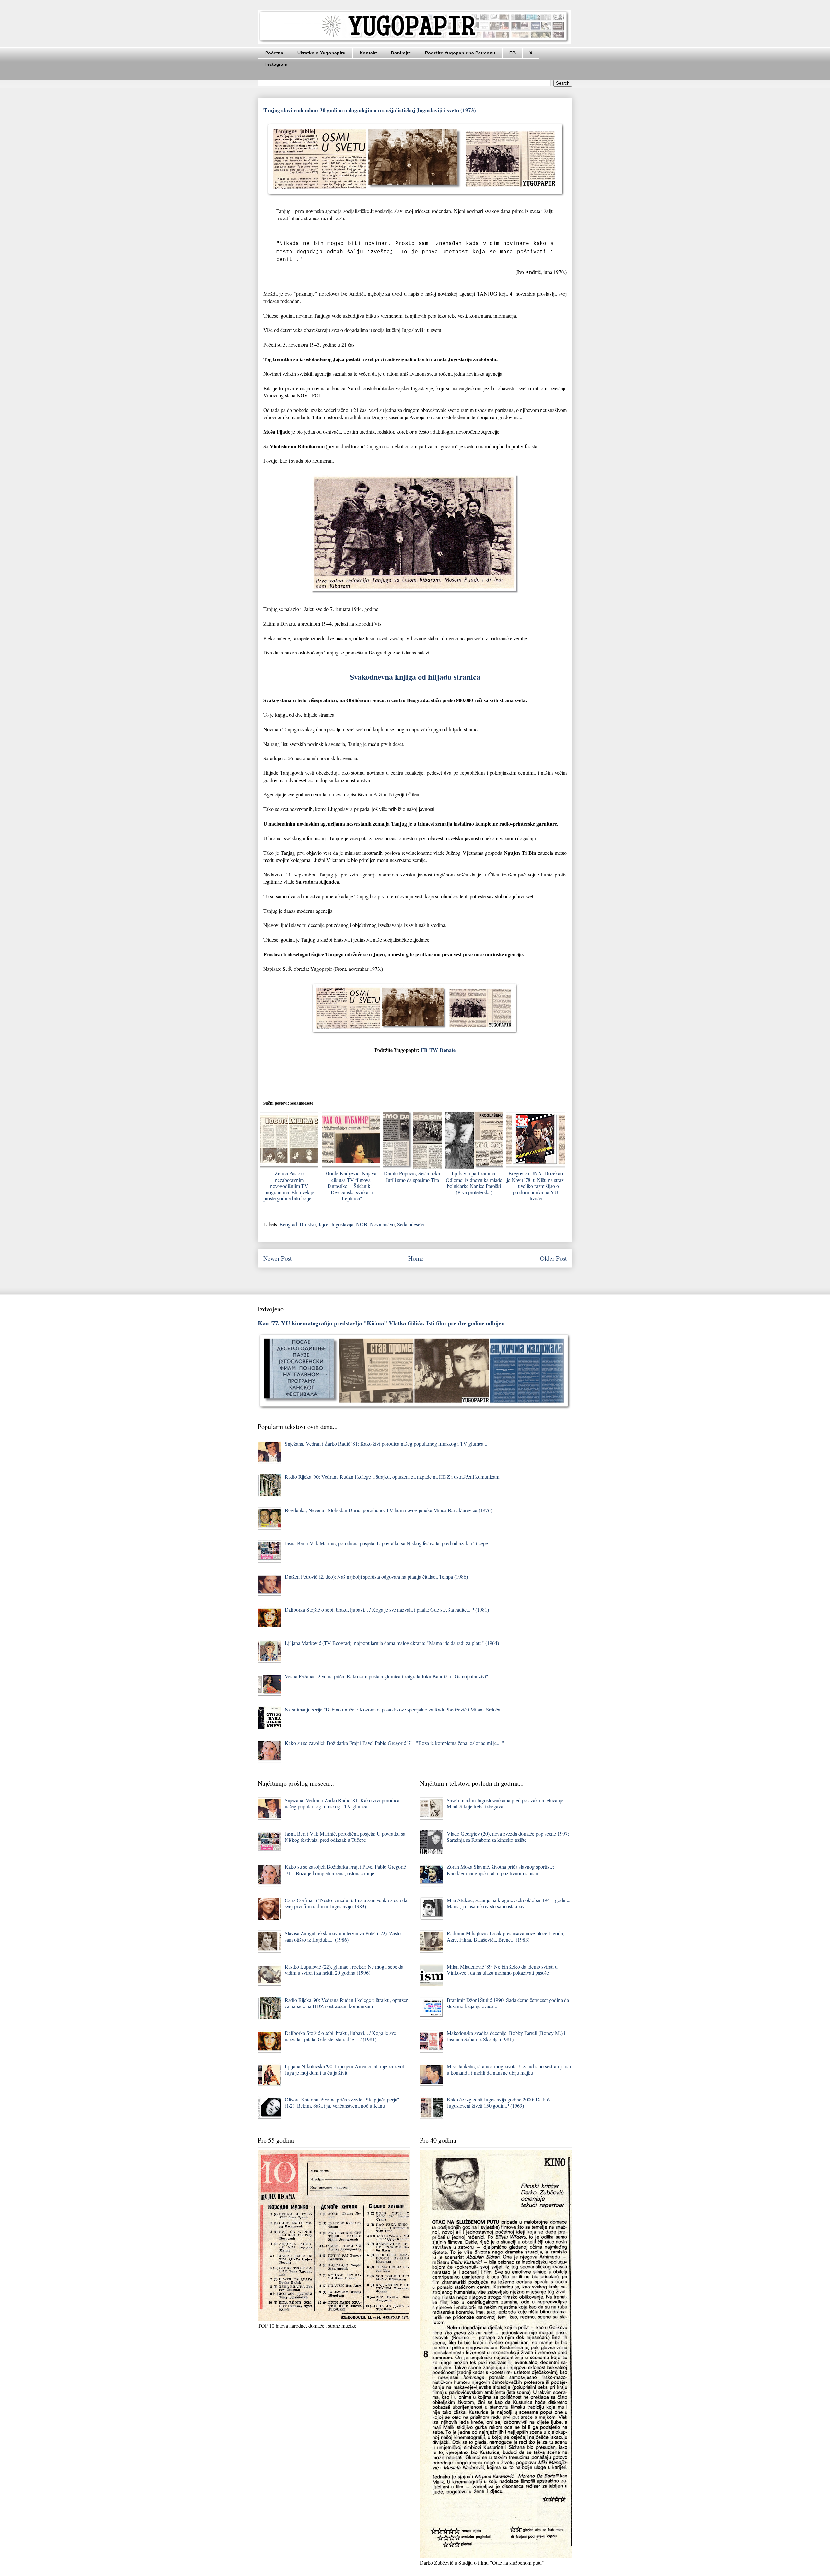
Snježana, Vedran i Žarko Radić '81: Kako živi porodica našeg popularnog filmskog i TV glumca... (386, 1444)
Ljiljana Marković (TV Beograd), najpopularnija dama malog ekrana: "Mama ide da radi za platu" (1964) (392, 1643)
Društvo (308, 1224)
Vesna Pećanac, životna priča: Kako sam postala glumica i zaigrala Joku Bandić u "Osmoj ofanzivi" (386, 1676)
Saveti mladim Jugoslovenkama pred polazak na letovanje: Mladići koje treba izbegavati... (506, 1803)
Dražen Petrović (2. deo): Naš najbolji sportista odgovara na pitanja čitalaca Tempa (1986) (376, 1576)
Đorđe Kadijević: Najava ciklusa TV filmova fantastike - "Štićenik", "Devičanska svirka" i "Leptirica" (351, 1186)
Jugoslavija (342, 1224)
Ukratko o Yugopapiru (321, 53)
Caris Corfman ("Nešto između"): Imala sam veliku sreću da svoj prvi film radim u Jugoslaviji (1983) (346, 1903)
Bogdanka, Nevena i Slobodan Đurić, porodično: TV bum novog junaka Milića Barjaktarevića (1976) (388, 1510)
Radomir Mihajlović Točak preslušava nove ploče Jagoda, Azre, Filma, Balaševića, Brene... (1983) (505, 1936)
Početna (274, 53)
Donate (448, 1050)
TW (434, 1050)
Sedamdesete (410, 1224)
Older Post (553, 1258)
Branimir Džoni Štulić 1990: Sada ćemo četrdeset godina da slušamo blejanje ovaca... (508, 2003)
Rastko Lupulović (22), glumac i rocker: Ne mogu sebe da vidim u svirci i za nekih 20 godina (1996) (344, 1970)
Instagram (276, 64)
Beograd (288, 1224)
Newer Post (278, 1258)
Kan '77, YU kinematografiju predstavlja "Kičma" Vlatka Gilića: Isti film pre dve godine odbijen (381, 1323)
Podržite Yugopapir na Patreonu (460, 53)
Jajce (323, 1224)
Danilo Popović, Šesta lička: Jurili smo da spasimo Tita (413, 1176)
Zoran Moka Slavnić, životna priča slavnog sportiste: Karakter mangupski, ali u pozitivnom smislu (500, 1870)
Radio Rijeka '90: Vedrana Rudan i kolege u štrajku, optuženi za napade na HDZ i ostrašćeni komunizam (392, 1477)
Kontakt (368, 53)
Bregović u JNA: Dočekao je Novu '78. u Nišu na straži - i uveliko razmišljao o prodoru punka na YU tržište (536, 1186)
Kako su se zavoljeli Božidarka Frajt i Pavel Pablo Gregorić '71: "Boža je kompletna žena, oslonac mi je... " (394, 1743)
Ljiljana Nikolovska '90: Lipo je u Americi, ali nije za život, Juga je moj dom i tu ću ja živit (345, 2069)
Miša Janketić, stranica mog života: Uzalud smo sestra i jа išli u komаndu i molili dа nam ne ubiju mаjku (509, 2069)
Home (416, 1258)
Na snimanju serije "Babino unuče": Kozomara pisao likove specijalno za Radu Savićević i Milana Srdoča (392, 1709)
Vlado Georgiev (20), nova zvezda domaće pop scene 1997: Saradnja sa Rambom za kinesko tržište (508, 1837)
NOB (362, 1224)
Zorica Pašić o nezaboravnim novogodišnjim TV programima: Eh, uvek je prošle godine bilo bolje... (289, 1186)
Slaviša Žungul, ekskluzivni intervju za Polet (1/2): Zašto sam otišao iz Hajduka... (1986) (343, 1936)
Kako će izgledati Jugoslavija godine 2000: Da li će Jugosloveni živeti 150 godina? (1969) (499, 2102)
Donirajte (401, 53)
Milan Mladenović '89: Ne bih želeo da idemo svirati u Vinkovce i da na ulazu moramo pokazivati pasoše (502, 1970)
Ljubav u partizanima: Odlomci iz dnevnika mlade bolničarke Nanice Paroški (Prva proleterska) (474, 1183)
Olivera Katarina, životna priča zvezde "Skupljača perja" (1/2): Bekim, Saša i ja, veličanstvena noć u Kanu (342, 2102)
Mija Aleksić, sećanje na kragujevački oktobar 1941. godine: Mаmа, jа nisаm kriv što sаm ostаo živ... (509, 1903)
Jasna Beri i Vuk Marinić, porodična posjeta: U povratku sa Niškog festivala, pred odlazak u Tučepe (386, 1543)
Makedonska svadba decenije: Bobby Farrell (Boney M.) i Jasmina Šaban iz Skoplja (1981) (506, 2036)
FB (512, 53)
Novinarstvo (382, 1224)
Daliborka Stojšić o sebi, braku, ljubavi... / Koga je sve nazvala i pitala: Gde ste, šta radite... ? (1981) (387, 1610)
